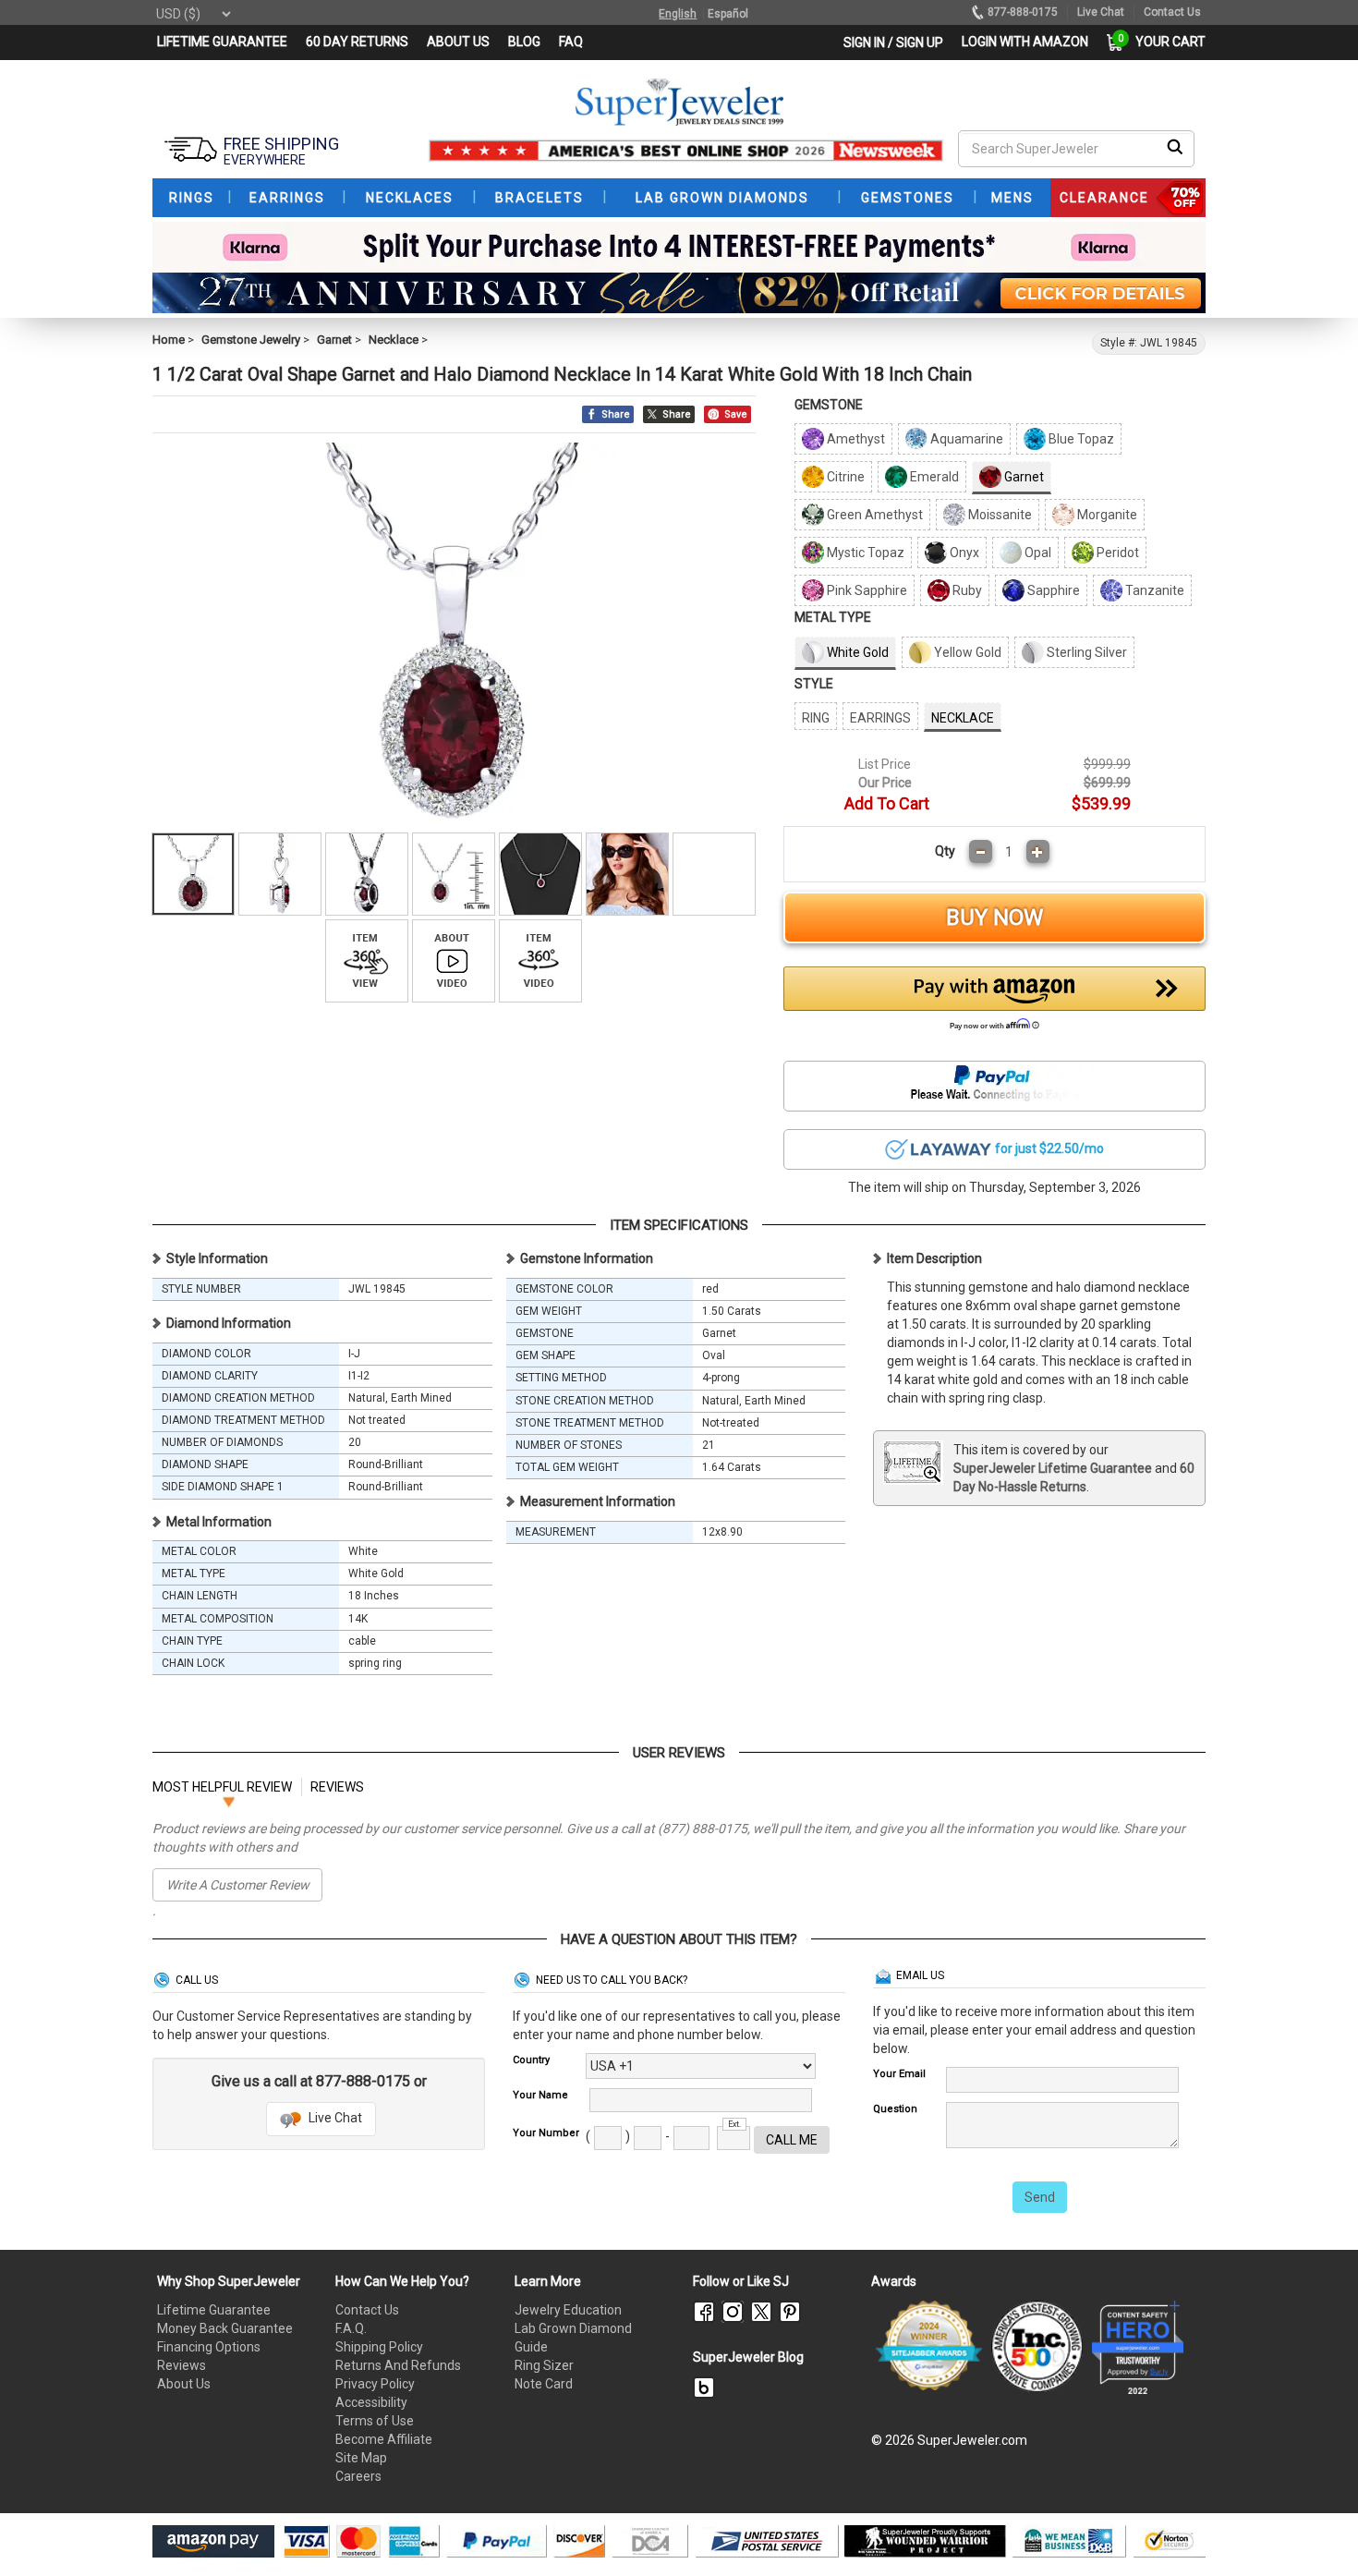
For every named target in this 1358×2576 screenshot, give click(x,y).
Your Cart (1166, 42)
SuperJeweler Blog (748, 2357)
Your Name (540, 2095)
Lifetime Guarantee (214, 2310)
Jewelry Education (568, 2310)
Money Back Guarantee (225, 2328)
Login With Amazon (1025, 42)
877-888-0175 (1023, 12)
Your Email (899, 2074)
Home (169, 340)
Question (895, 2109)
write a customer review (238, 1885)
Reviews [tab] (337, 1787)
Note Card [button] (544, 2384)
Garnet (334, 340)
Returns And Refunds (398, 2365)
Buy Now (994, 917)
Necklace (394, 340)
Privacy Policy (375, 2384)
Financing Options (209, 2347)
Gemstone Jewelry (251, 340)
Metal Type (833, 617)
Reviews (182, 2365)
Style (814, 684)
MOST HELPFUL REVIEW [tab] (222, 1787)
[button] (995, 1003)
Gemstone (829, 405)
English (678, 14)
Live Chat (334, 2118)
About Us (184, 2384)
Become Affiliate (384, 2439)
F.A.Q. (351, 2328)
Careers (358, 2476)
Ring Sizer (544, 2365)
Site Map (361, 2458)
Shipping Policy (379, 2347)
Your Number (546, 2133)
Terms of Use (375, 2421)
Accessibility (371, 2402)
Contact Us (367, 2310)
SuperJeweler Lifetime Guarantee (1053, 1468)
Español (728, 14)
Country (531, 2060)
